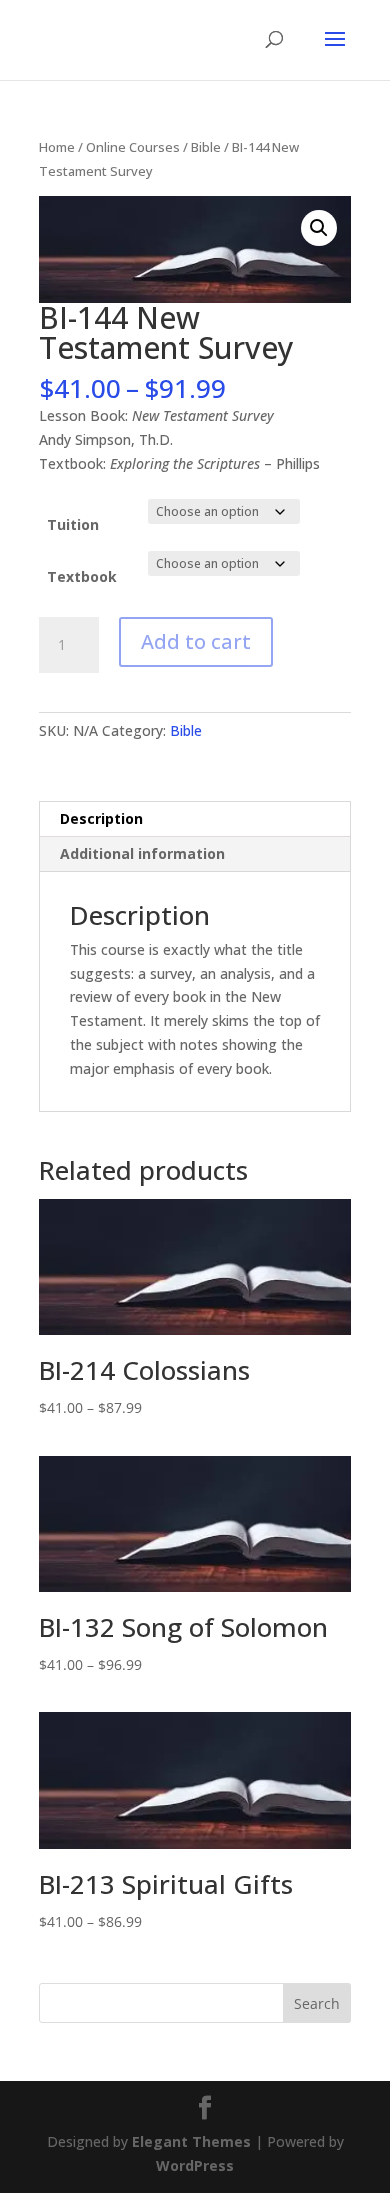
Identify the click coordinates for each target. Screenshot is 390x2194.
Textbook (82, 576)
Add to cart (196, 641)
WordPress (195, 2165)
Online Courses (133, 147)
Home (57, 147)
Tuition (73, 524)
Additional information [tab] (142, 853)
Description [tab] (101, 818)
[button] (319, 228)
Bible (206, 147)
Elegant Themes (191, 2141)
